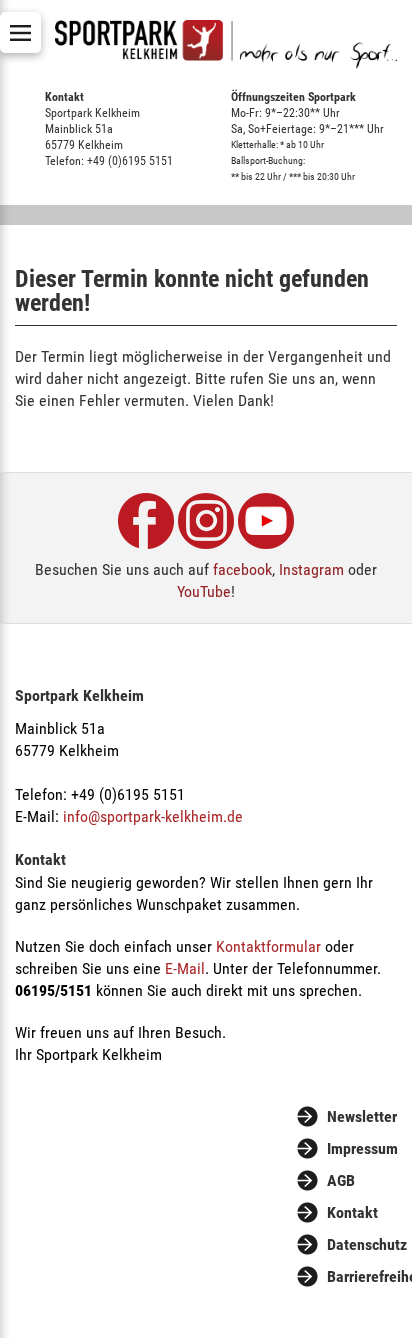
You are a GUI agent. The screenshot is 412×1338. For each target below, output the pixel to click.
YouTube (204, 591)
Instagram (311, 569)
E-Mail (185, 968)
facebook (242, 569)
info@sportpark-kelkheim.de (153, 816)
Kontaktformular (268, 946)
